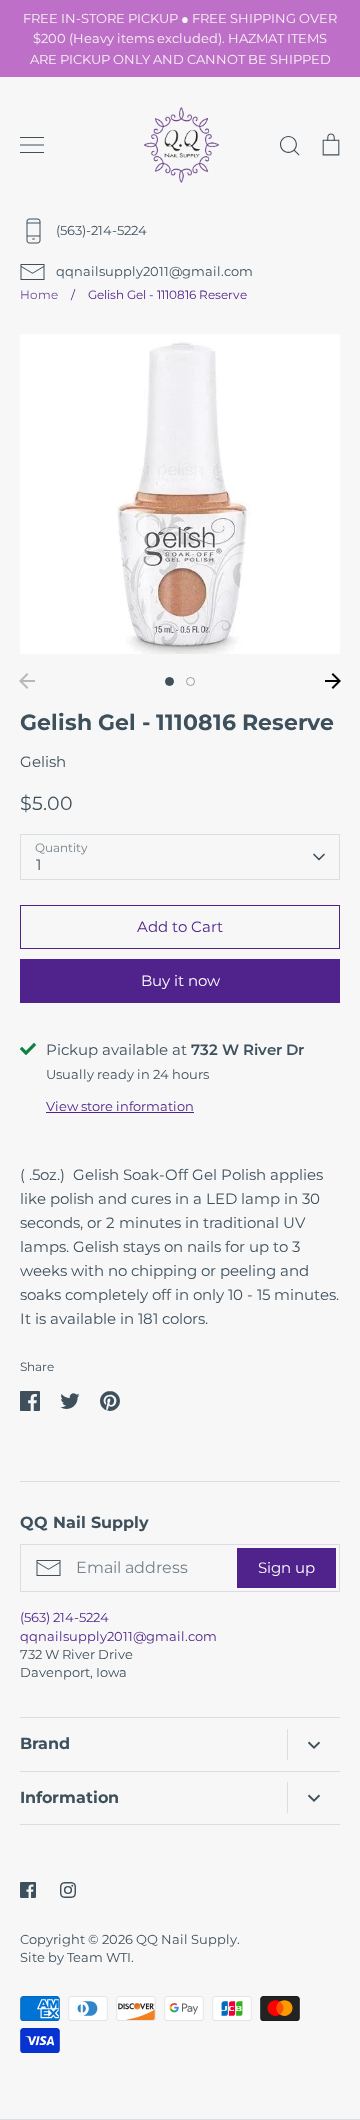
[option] (180, 494)
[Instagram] (68, 1890)
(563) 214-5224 (64, 1617)
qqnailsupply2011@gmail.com (118, 1636)
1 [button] (169, 681)
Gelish (43, 761)
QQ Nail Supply (186, 1939)
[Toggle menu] (32, 145)
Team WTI (99, 1957)
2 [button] (190, 681)
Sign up (286, 1567)
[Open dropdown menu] (313, 1744)
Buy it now (180, 980)
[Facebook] (28, 1890)
